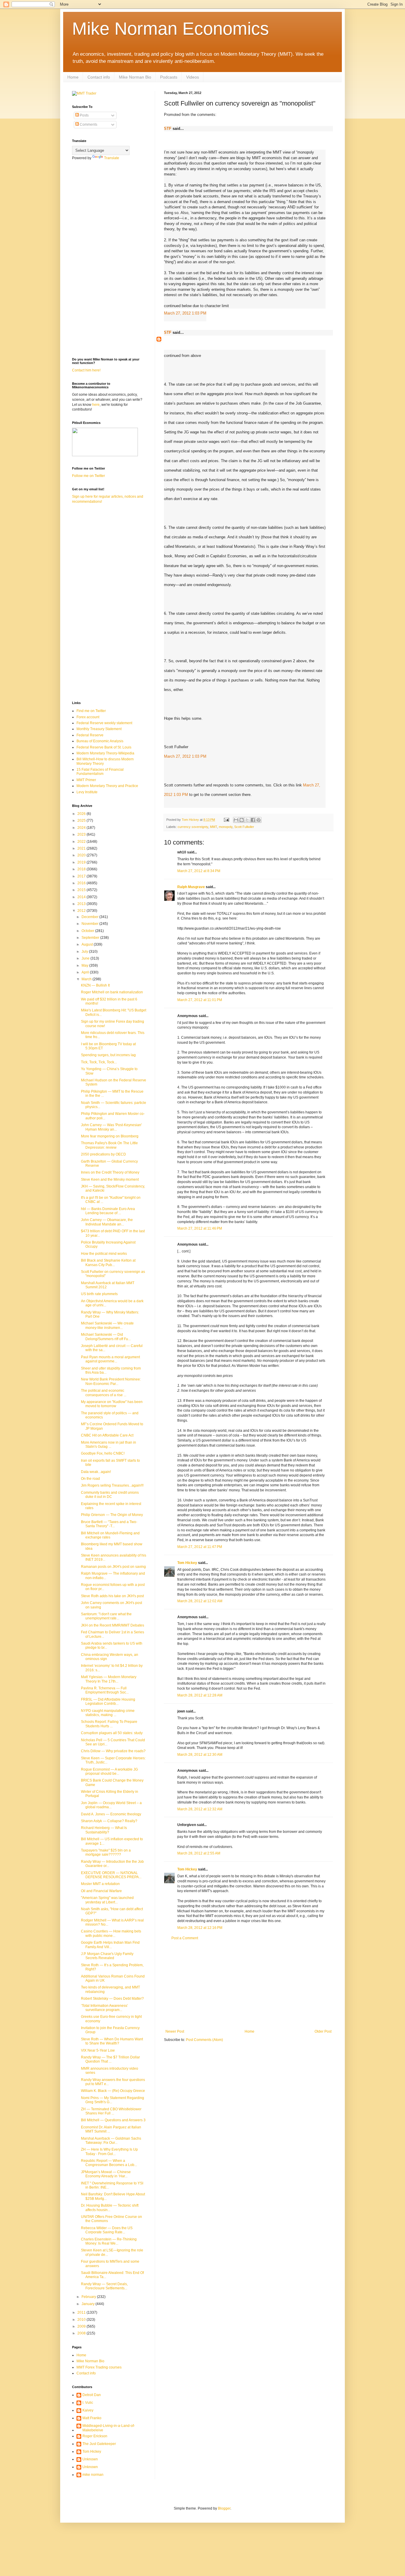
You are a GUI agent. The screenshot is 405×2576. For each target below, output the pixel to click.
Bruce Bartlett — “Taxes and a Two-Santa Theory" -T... (109, 1524)
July (85, 952)
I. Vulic (88, 2403)
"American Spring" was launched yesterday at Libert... (107, 1900)
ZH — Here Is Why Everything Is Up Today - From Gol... (109, 2152)
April (86, 972)
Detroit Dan (92, 2395)
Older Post (323, 2031)
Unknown (90, 2459)
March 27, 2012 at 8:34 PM (199, 871)
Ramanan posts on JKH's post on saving (113, 1567)
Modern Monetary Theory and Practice (107, 786)
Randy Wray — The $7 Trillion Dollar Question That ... (110, 2059)
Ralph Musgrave (191, 887)
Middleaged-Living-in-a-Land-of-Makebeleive (109, 2428)
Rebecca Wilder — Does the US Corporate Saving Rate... (107, 2230)
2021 (82, 848)
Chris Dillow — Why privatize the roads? (113, 1751)
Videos (193, 77)
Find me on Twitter (91, 711)
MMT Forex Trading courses (99, 2367)
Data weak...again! (96, 1472)
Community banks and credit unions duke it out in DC (110, 1495)
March (87, 979)
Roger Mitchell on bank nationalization (112, 992)
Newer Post (175, 2031)
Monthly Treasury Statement (99, 729)
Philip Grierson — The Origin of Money (112, 1515)
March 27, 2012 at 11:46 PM (200, 1228)
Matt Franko (92, 2418)
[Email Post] (226, 820)
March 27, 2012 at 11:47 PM (200, 1547)
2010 (82, 2320)
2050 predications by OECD (103, 1154)
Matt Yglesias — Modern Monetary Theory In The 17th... (109, 1679)
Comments (88, 125)
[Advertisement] (248, 1985)
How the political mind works (104, 1254)
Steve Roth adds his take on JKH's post (112, 1596)
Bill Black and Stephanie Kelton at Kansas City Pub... (108, 1263)
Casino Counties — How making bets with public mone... (111, 1933)
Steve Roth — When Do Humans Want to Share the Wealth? (112, 2041)
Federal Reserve (90, 735)
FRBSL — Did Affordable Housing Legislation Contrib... (108, 1702)
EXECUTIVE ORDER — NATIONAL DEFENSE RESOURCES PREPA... (111, 1875)
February (89, 2297)
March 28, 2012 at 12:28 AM (200, 1695)
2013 (82, 904)
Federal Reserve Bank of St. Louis (104, 747)
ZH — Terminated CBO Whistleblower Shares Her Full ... (111, 2111)
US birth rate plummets (99, 1294)
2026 (82, 814)
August (88, 944)
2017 (82, 876)
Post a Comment (185, 1938)
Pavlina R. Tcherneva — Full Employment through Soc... (105, 1690)
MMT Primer (86, 780)
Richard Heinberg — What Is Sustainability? (104, 1830)
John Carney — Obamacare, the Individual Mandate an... (107, 1222)
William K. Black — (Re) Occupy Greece (113, 2091)
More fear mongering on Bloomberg (110, 1136)
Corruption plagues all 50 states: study (112, 1733)
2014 (82, 897)
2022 (82, 842)
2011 (82, 2312)
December (90, 917)
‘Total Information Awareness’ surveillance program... (105, 2008)
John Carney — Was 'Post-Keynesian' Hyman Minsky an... (111, 1127)
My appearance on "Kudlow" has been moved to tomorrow (112, 1404)
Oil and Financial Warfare (101, 1891)
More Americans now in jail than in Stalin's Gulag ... (109, 1445)
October (88, 931)
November (90, 924)
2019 (82, 862)
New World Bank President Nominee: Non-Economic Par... (111, 1381)
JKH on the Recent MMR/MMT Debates (113, 1625)
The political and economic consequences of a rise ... (104, 1393)
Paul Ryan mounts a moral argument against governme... (110, 1359)
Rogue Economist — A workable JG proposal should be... (109, 1771)
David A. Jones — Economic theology (111, 1814)
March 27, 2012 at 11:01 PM (200, 1000)
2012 (82, 911)
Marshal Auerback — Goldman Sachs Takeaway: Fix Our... (111, 2141)
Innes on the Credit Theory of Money (110, 1172)
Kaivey (88, 2410)
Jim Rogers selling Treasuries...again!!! (112, 1485)
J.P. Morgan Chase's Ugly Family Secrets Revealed (107, 1956)
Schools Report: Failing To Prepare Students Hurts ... (109, 1724)
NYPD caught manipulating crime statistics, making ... (108, 1713)
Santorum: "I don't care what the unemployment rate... (106, 1616)
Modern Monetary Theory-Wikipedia (105, 753)
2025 (82, 821)
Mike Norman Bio (135, 77)
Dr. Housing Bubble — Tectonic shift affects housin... (110, 2208)
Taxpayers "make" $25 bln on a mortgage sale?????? (106, 1852)
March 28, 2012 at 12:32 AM (200, 1809)
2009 (82, 2326)
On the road (90, 1479)
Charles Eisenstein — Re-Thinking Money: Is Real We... (109, 2241)
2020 (82, 855)
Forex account (88, 717)
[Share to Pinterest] (259, 820)
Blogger (224, 2508)
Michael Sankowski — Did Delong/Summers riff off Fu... (106, 1337)
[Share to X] (247, 820)
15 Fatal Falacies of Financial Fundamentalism (100, 772)
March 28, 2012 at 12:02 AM (200, 1601)
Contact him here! (86, 370)
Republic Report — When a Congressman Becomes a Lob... (109, 2163)
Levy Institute (87, 792)
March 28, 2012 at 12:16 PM (200, 1928)
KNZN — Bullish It (95, 985)
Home (73, 77)
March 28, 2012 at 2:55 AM (199, 1853)
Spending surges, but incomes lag (108, 1055)
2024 (82, 828)
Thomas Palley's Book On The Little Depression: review (109, 1145)
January (89, 2304)
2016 (82, 883)
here (96, 405)
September (91, 938)
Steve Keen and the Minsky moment (110, 1180)
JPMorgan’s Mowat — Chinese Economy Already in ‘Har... (106, 2174)
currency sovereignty (193, 827)
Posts (84, 115)
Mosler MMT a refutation (100, 1884)
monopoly (226, 827)
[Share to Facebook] (253, 820)
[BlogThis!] (242, 820)
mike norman (93, 2475)
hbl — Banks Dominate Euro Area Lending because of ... (108, 1211)
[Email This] (236, 820)
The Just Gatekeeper (99, 2444)
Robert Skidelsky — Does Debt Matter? (112, 1999)
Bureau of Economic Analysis (100, 741)
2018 (82, 869)
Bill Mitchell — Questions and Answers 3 (113, 2120)
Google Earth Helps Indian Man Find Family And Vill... (110, 1945)
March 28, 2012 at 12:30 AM (200, 1755)
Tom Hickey (187, 1563)
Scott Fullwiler (244, 827)
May (85, 965)
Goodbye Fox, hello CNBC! (103, 1453)
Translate (112, 158)
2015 (82, 890)
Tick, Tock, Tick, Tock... (99, 1062)
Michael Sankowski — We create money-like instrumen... (107, 1325)
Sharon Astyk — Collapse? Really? (109, 1821)
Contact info (99, 77)
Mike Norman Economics (170, 29)
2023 (82, 834)
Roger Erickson (95, 2436)
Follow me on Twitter (89, 476)
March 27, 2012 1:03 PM (185, 313)
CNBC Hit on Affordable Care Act (107, 1435)
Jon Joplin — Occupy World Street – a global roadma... (111, 1805)
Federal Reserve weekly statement (104, 723)
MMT (213, 827)
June (86, 958)
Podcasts (169, 77)
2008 (82, 2333)
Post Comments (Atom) (204, 2040)
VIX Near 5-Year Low (98, 2050)
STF (168, 129)
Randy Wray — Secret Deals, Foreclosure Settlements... (104, 2286)
